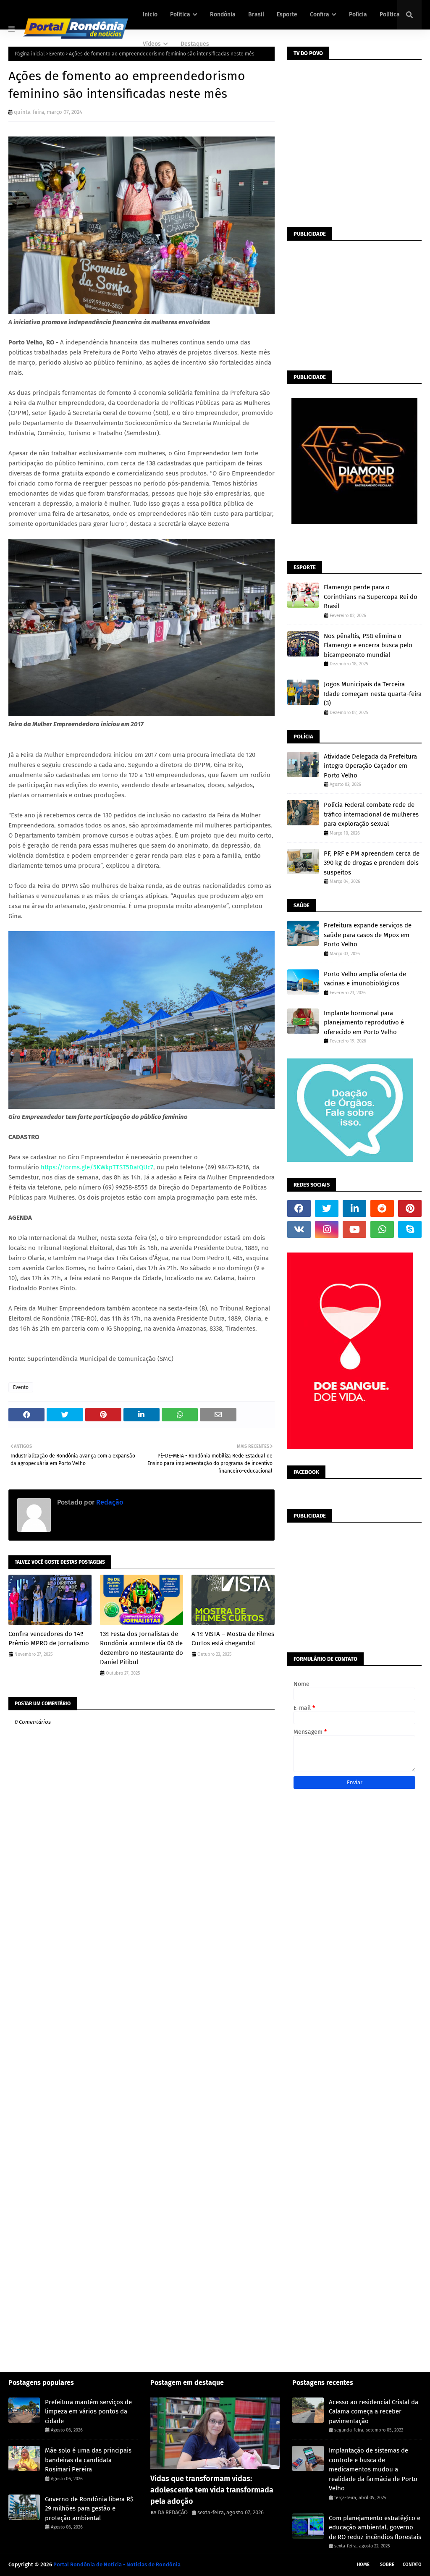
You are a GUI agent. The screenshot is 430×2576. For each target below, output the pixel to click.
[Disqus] (142, 2037)
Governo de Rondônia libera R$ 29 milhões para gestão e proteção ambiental (89, 2509)
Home (363, 2564)
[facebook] (299, 1208)
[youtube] (354, 1229)
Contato (412, 2564)
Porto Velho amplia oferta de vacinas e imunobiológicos (365, 979)
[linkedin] (354, 1208)
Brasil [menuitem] (256, 14)
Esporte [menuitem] (287, 14)
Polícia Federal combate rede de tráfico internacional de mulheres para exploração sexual (371, 814)
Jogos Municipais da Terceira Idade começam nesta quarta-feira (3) (373, 694)
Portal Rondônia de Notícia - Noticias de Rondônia (117, 2564)
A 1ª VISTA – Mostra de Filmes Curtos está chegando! (233, 1639)
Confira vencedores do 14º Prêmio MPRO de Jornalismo (49, 1639)
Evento (21, 1387)
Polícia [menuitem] (358, 14)
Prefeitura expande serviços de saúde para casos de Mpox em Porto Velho (368, 935)
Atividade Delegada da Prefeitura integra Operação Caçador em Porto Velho (370, 766)
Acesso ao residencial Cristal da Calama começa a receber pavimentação (374, 2412)
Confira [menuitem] (320, 14)
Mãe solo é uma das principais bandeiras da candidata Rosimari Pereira (88, 2460)
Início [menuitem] (150, 14)
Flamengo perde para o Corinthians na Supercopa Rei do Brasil (371, 597)
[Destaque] (215, 2433)
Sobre (387, 2564)
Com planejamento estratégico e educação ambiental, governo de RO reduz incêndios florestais (375, 2527)
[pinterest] (410, 1208)
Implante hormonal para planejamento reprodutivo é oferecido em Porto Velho (364, 1023)
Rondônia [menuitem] (223, 14)
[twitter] (327, 1208)
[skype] (410, 1229)
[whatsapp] (382, 1229)
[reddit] (382, 1208)
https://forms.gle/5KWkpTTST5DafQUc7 (97, 1167)
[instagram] (327, 1229)
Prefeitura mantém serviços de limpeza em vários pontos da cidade (88, 2412)
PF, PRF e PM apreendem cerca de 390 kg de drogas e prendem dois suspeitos (372, 863)
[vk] (299, 1229)
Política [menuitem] (180, 14)
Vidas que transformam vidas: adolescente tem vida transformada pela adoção (212, 2490)
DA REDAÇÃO (173, 2512)
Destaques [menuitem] (195, 44)
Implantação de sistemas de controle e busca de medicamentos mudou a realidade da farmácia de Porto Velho (373, 2469)
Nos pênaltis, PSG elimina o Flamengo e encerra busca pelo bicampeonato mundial (368, 645)
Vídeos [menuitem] (152, 44)
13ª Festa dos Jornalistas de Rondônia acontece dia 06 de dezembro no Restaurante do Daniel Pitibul (142, 1648)
